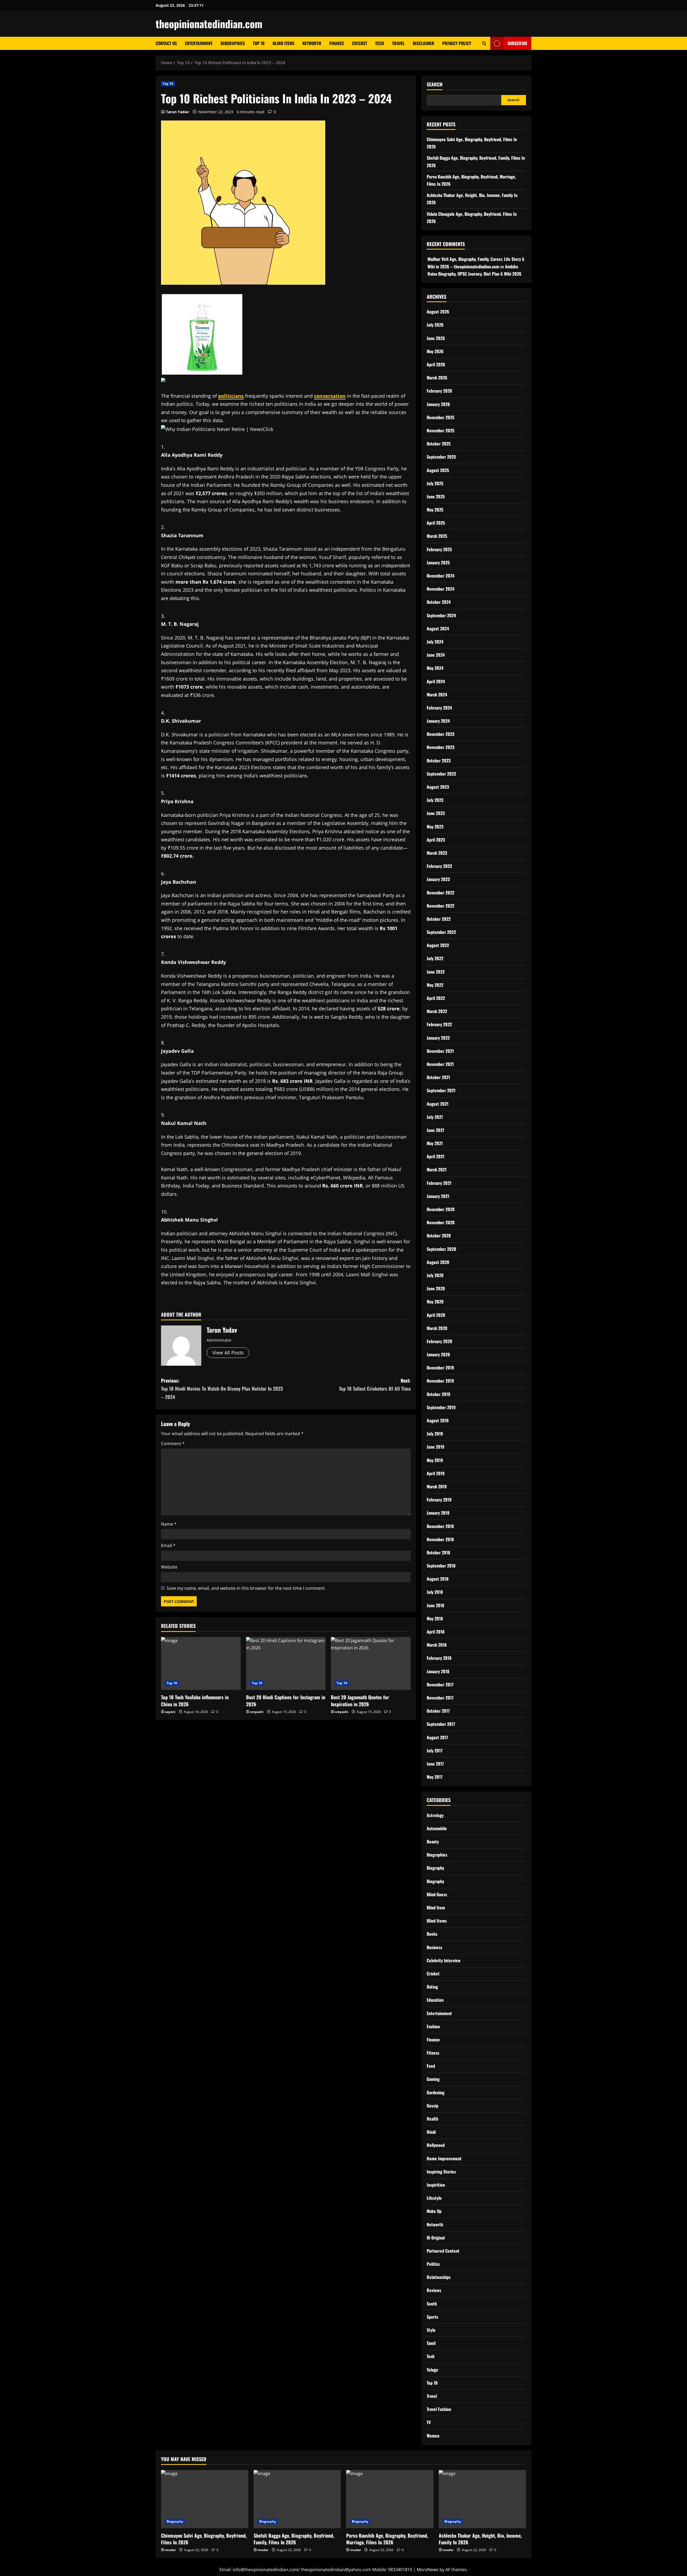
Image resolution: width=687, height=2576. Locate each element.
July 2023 (435, 800)
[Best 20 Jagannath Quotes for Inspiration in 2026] (371, 1664)
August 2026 (438, 312)
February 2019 (439, 1500)
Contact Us (166, 43)
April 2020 (436, 1315)
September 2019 (441, 1407)
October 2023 (439, 761)
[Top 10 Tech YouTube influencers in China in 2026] (201, 1664)
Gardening (436, 2092)
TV (429, 2422)
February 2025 (439, 549)
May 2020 (435, 1302)
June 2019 (436, 1447)
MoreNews (428, 2570)
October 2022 (439, 919)
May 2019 (435, 1460)
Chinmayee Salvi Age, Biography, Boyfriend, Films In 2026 (204, 2539)
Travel (398, 43)
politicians (231, 396)
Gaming (433, 2079)
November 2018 (440, 1539)
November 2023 (441, 747)
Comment (173, 1444)
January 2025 (438, 562)
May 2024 (435, 668)
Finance (337, 43)
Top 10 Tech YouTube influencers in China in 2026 (195, 1700)
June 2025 (436, 496)
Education (435, 2000)
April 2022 (436, 998)
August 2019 (438, 1420)
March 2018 (437, 1645)
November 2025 (441, 430)
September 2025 (441, 457)
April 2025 (436, 523)
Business (434, 1947)
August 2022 (438, 945)
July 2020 (435, 1275)
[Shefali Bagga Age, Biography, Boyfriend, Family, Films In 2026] (297, 2499)
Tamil (431, 2343)
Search (435, 84)
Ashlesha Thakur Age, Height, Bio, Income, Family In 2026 (480, 2539)
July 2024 (435, 642)
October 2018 (438, 1552)
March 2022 (437, 1011)
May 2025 (435, 510)
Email (168, 1545)
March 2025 (437, 536)
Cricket (360, 43)
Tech (380, 43)
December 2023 (441, 734)
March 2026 (437, 378)
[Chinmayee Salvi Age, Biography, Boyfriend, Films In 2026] (205, 2499)
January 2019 (438, 1513)
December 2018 (440, 1526)
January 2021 (438, 1196)
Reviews (434, 2290)
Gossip (432, 2106)
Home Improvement (444, 2158)
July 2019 (435, 1434)
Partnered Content (443, 2251)
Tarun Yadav (177, 112)
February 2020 (439, 1341)
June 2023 (436, 813)
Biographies (233, 43)
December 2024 (441, 576)
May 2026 (435, 351)
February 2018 (439, 1658)
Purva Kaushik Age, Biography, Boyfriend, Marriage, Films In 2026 (387, 2539)
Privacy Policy (457, 43)
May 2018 (435, 1618)
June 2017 (435, 1764)
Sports (432, 2317)
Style (431, 2330)
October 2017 (438, 1711)
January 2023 (438, 879)
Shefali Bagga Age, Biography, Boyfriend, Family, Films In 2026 (294, 2539)
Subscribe (517, 43)
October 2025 (439, 444)
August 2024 (438, 629)
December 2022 (441, 893)
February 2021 (439, 1183)
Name (169, 1524)
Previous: (222, 1389)
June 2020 (436, 1288)
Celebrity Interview (444, 1960)
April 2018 (436, 1632)
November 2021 (440, 1064)
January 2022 (438, 1038)
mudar (170, 2550)
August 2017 (437, 1737)
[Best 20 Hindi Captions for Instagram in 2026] (286, 1664)
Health (432, 2119)
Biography (435, 1868)
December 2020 (441, 1209)
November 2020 (441, 1222)
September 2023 (441, 774)
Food (431, 2066)
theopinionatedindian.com (209, 24)
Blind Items (284, 43)
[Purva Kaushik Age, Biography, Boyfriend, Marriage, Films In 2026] (390, 2499)
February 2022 (439, 1024)
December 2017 (440, 1685)
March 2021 (437, 1170)
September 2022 (441, 932)
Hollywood (436, 2145)
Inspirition (436, 2185)
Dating (432, 1987)
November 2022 (441, 906)
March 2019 (437, 1486)
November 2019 (440, 1381)
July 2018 (435, 1592)
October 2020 (439, 1236)
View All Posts (228, 1353)
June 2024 (436, 655)
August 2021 (438, 1104)
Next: (375, 1385)
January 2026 (438, 404)
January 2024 (438, 721)
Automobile (437, 1828)
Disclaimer (423, 43)
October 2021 (438, 1077)
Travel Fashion (439, 2409)
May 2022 (435, 985)
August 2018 (438, 1579)
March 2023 (437, 853)
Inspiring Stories (441, 2172)
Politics (433, 2264)
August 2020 (438, 1262)
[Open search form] (484, 43)
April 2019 (436, 1473)
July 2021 (435, 1117)
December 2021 (440, 1051)
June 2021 (435, 1130)
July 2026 (435, 325)
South (432, 2304)
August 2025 (438, 470)
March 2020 (437, 1328)
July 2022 (435, 958)
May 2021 (435, 1143)
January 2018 (438, 1671)
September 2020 (441, 1249)
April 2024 (436, 681)
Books (432, 1934)
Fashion (433, 2026)
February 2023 (439, 866)
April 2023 (436, 840)
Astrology (435, 1815)
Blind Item (436, 1908)
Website (169, 1567)
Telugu (432, 2370)
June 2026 (436, 338)
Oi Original (436, 2238)
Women (433, 2436)
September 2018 (441, 1566)
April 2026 (436, 364)
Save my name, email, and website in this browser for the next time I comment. (246, 1588)
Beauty (433, 1841)
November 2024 (441, 589)
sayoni (170, 1712)
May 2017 (435, 1777)
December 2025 (441, 417)
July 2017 (435, 1751)
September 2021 (441, 1090)
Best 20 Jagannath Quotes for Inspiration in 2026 (360, 1700)
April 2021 (436, 1156)
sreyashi (257, 1712)
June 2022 (436, 972)
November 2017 (440, 1698)
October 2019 (438, 1394)
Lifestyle (434, 2198)
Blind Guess (437, 1894)
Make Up (434, 2211)
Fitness (433, 2053)
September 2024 (441, 615)
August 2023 (438, 787)
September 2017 (441, 1724)
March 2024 (437, 695)
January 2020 (438, 1354)
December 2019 (440, 1368)
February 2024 (439, 708)
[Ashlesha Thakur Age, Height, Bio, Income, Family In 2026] (482, 2499)
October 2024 (439, 602)
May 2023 (435, 827)
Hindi (431, 2132)
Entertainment (199, 43)
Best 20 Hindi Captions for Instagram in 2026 (286, 1700)
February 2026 (439, 391)
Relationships (439, 2277)
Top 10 (259, 43)
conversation (330, 396)
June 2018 (435, 1605)
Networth (312, 43)
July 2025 (435, 483)
